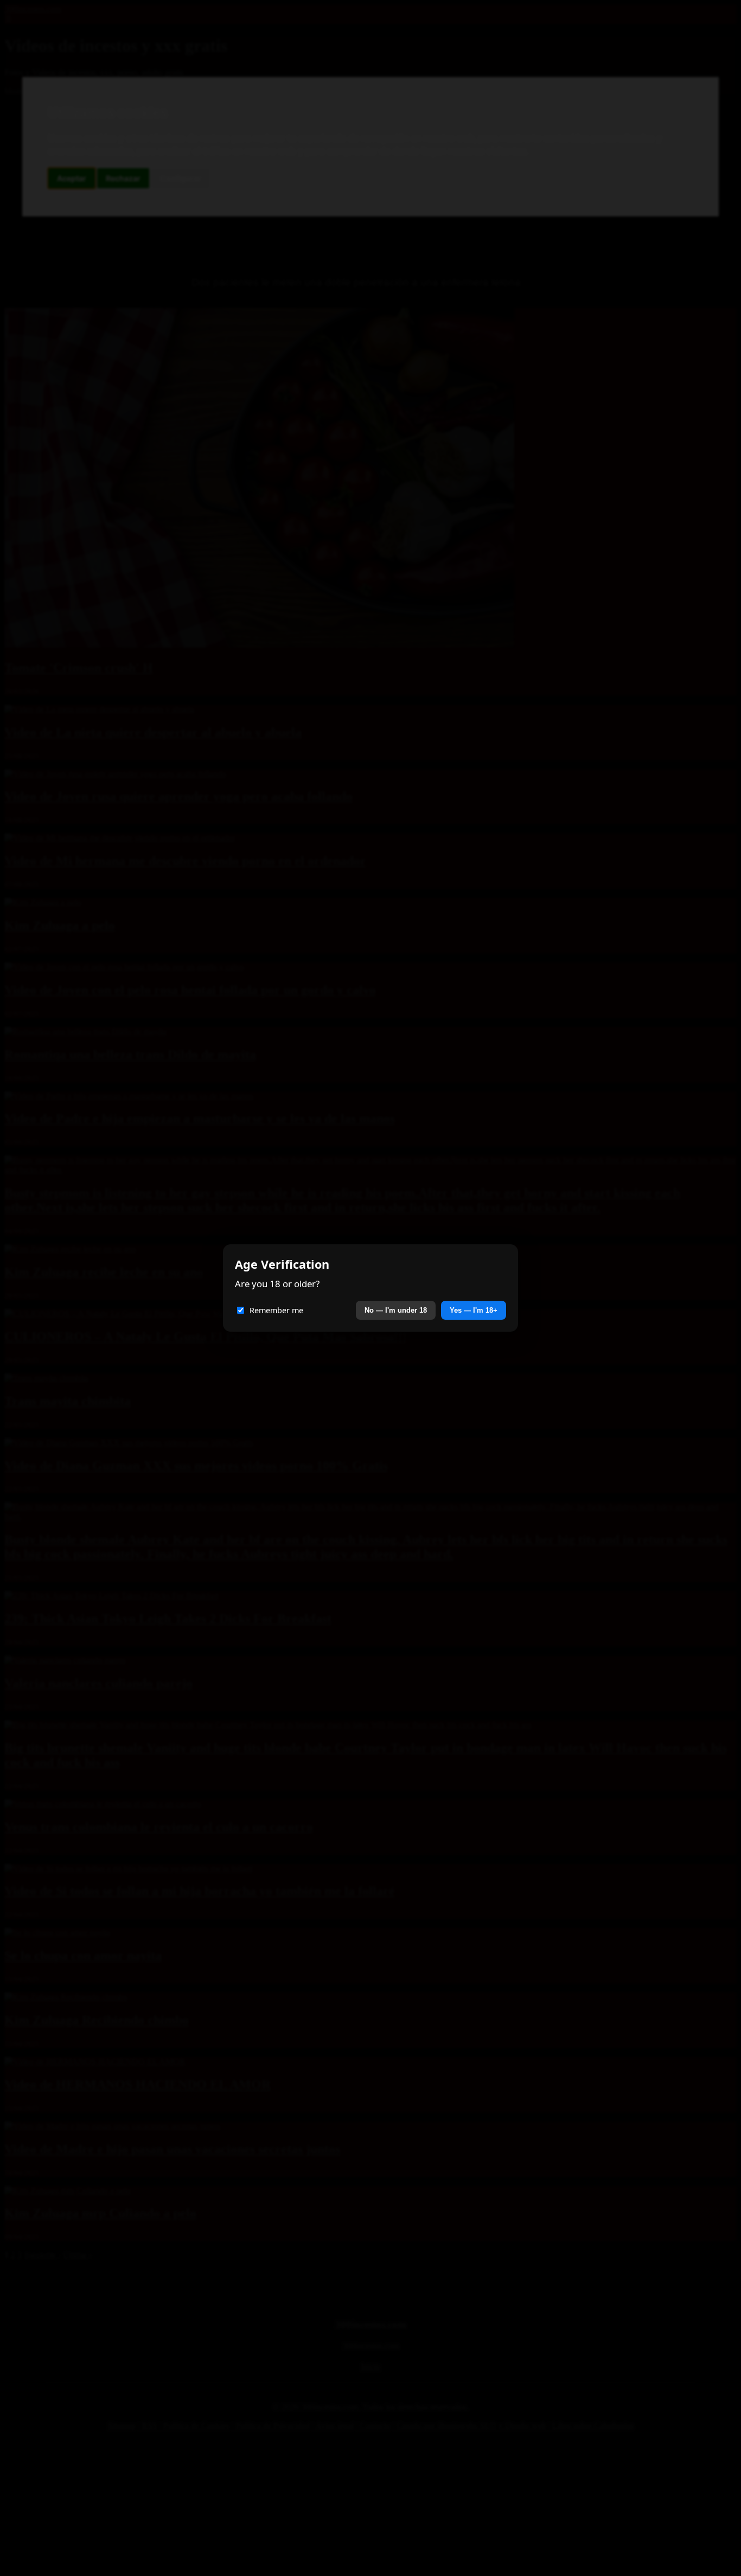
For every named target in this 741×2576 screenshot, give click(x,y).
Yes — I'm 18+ (474, 1310)
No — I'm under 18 (396, 1310)
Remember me (276, 1310)
